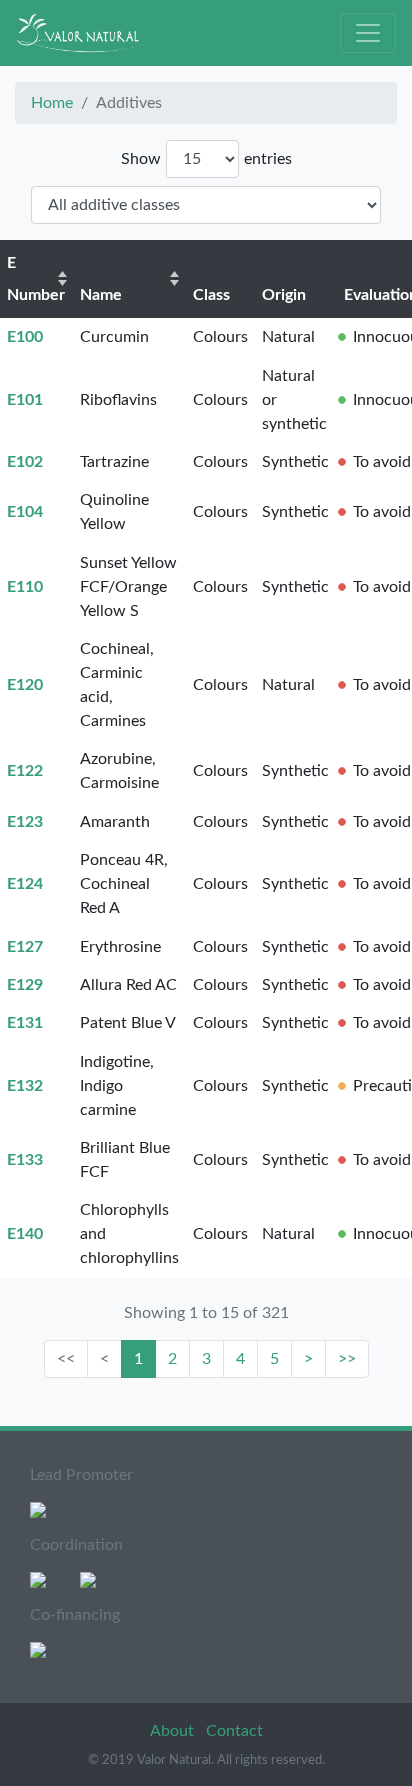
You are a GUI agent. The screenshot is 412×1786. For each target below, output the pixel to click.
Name (101, 295)
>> (347, 1359)
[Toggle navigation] (368, 33)
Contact (234, 1731)
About (174, 1731)
